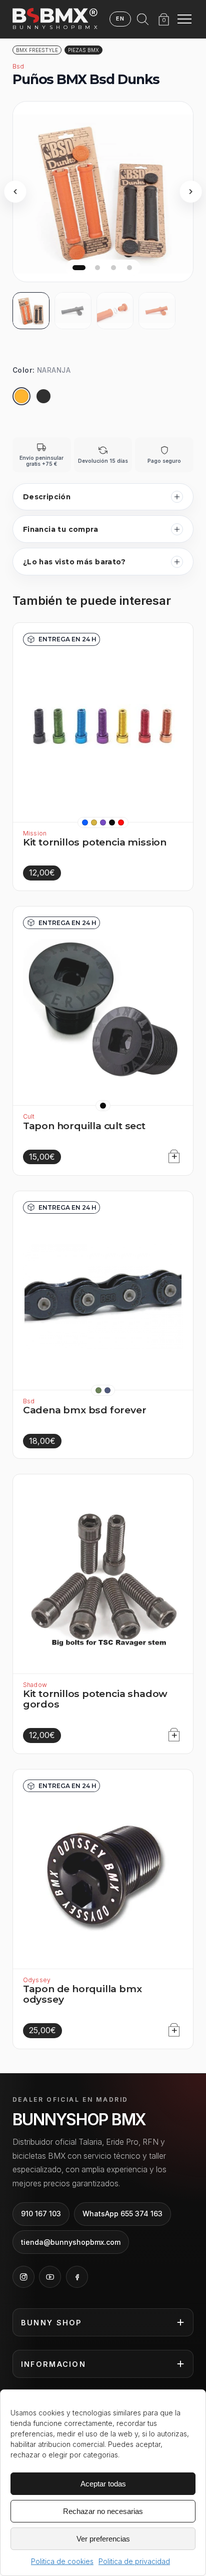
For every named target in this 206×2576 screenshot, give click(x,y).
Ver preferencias (103, 2539)
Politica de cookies (62, 2561)
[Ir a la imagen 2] (97, 268)
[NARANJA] (21, 396)
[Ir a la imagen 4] (129, 268)
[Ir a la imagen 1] (79, 268)
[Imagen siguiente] (191, 192)
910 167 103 (41, 2214)
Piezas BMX (83, 50)
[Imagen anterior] (15, 192)
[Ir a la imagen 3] (113, 268)
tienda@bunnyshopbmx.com (71, 2242)
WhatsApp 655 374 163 (122, 2214)
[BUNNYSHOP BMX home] (55, 16)
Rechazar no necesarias (103, 2511)
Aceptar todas (103, 2484)
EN (120, 19)
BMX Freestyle (37, 50)
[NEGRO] (43, 396)
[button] (85, 822)
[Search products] (143, 19)
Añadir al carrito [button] (171, 1154)
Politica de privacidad (134, 2561)
